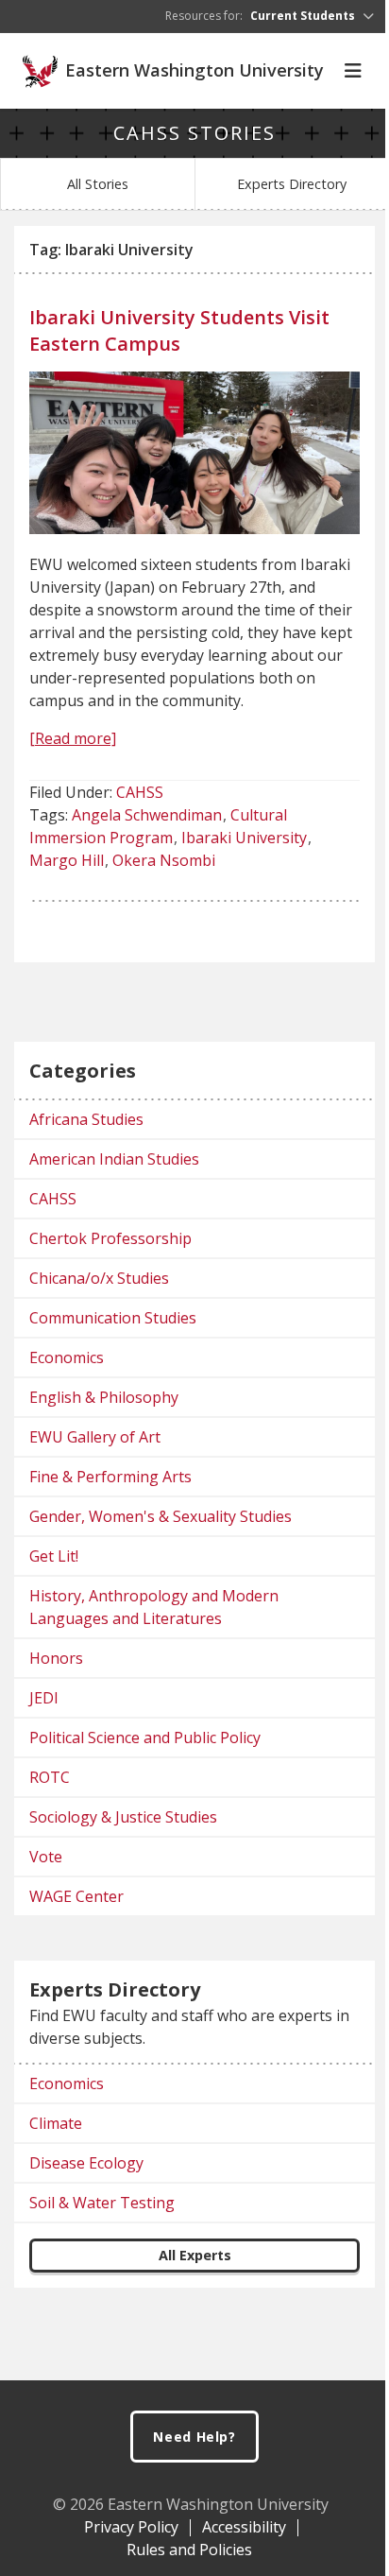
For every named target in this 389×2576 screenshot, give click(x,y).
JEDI (44, 1698)
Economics (67, 1357)
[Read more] (73, 738)
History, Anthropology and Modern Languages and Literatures (154, 1607)
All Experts (195, 2255)
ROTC (50, 1777)
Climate (56, 2123)
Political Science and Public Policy (145, 1738)
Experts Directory (292, 184)
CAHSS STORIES (194, 133)
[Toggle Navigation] (353, 71)
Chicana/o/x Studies (99, 1278)
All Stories (98, 184)
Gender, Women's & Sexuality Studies (161, 1516)
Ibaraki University (244, 838)
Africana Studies (86, 1119)
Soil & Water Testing (102, 2203)
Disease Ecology (86, 2163)
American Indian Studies (114, 1159)
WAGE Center (76, 1896)
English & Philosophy (104, 1397)
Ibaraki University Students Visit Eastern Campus (179, 330)
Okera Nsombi (164, 860)
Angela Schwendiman (147, 815)
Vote (46, 1857)
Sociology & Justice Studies (123, 1817)
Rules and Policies (189, 2550)
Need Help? (194, 2437)
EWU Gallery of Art (95, 1437)
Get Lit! (54, 1556)
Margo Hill (67, 860)
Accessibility (244, 2527)
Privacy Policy (131, 2527)
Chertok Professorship (110, 1238)
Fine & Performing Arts (110, 1477)
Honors (56, 1658)
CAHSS (140, 792)
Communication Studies (113, 1318)
